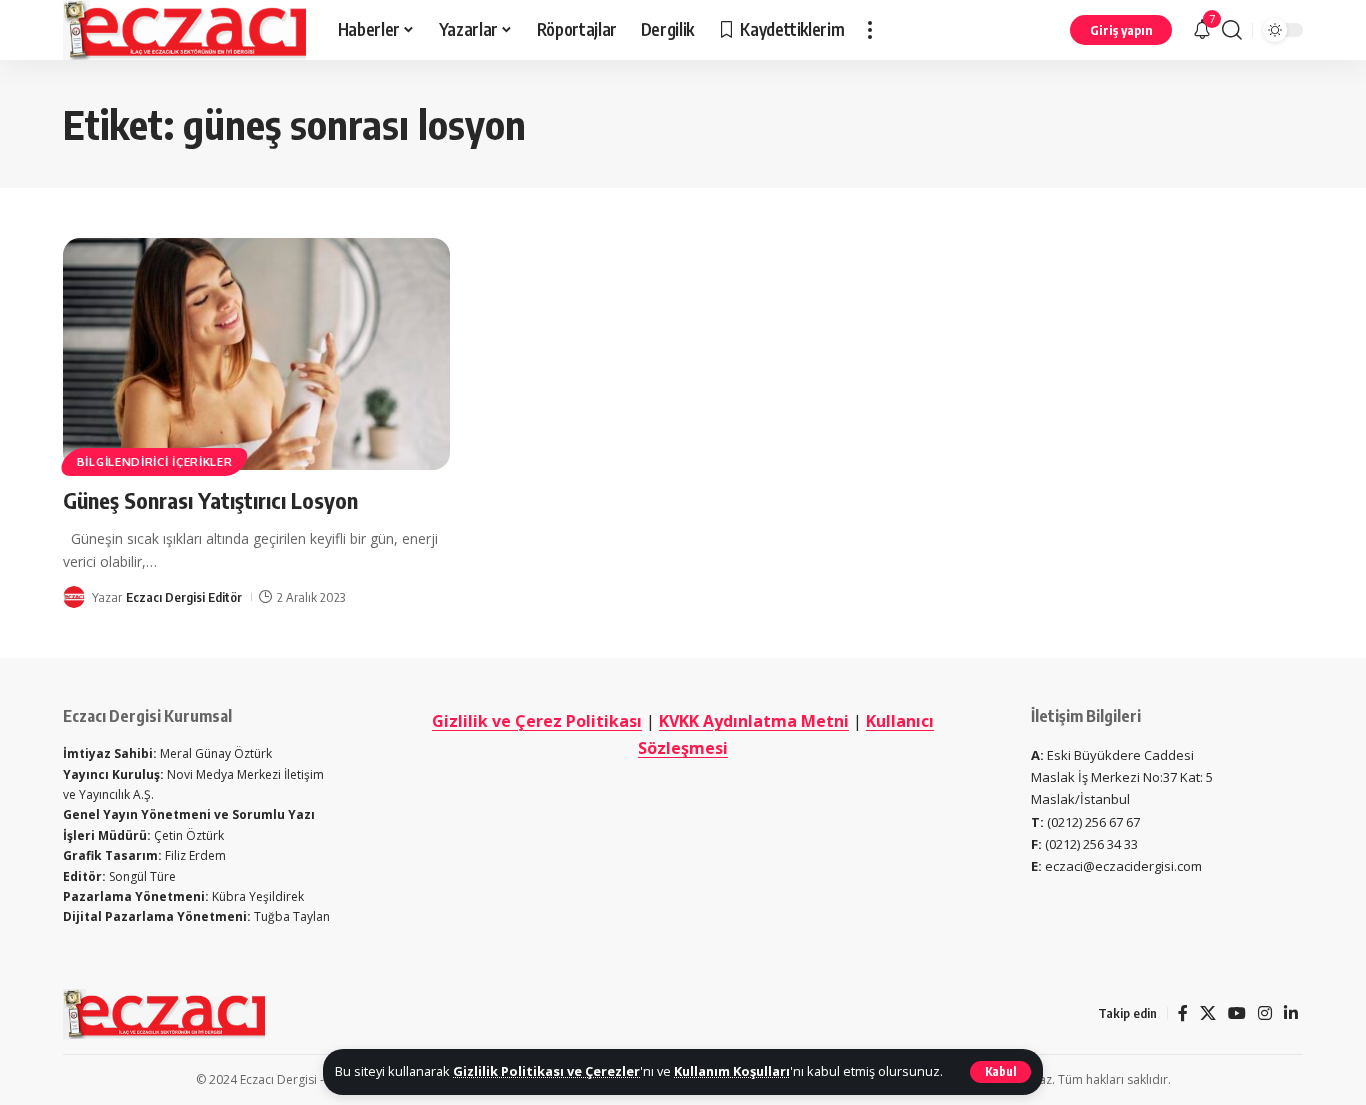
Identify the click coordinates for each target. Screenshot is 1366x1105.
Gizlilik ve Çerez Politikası (537, 721)
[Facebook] (1183, 1013)
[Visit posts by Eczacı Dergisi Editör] (74, 597)
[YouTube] (1237, 1013)
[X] (1208, 1013)
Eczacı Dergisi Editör (184, 597)
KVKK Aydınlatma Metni (754, 721)
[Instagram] (1265, 1013)
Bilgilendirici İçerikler (155, 461)
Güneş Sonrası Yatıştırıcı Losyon (210, 500)
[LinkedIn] (1291, 1013)
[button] (1000, 1072)
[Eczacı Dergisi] (184, 30)
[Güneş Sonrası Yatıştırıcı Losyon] (256, 354)
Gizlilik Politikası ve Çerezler (546, 1071)
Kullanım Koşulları (732, 1071)
